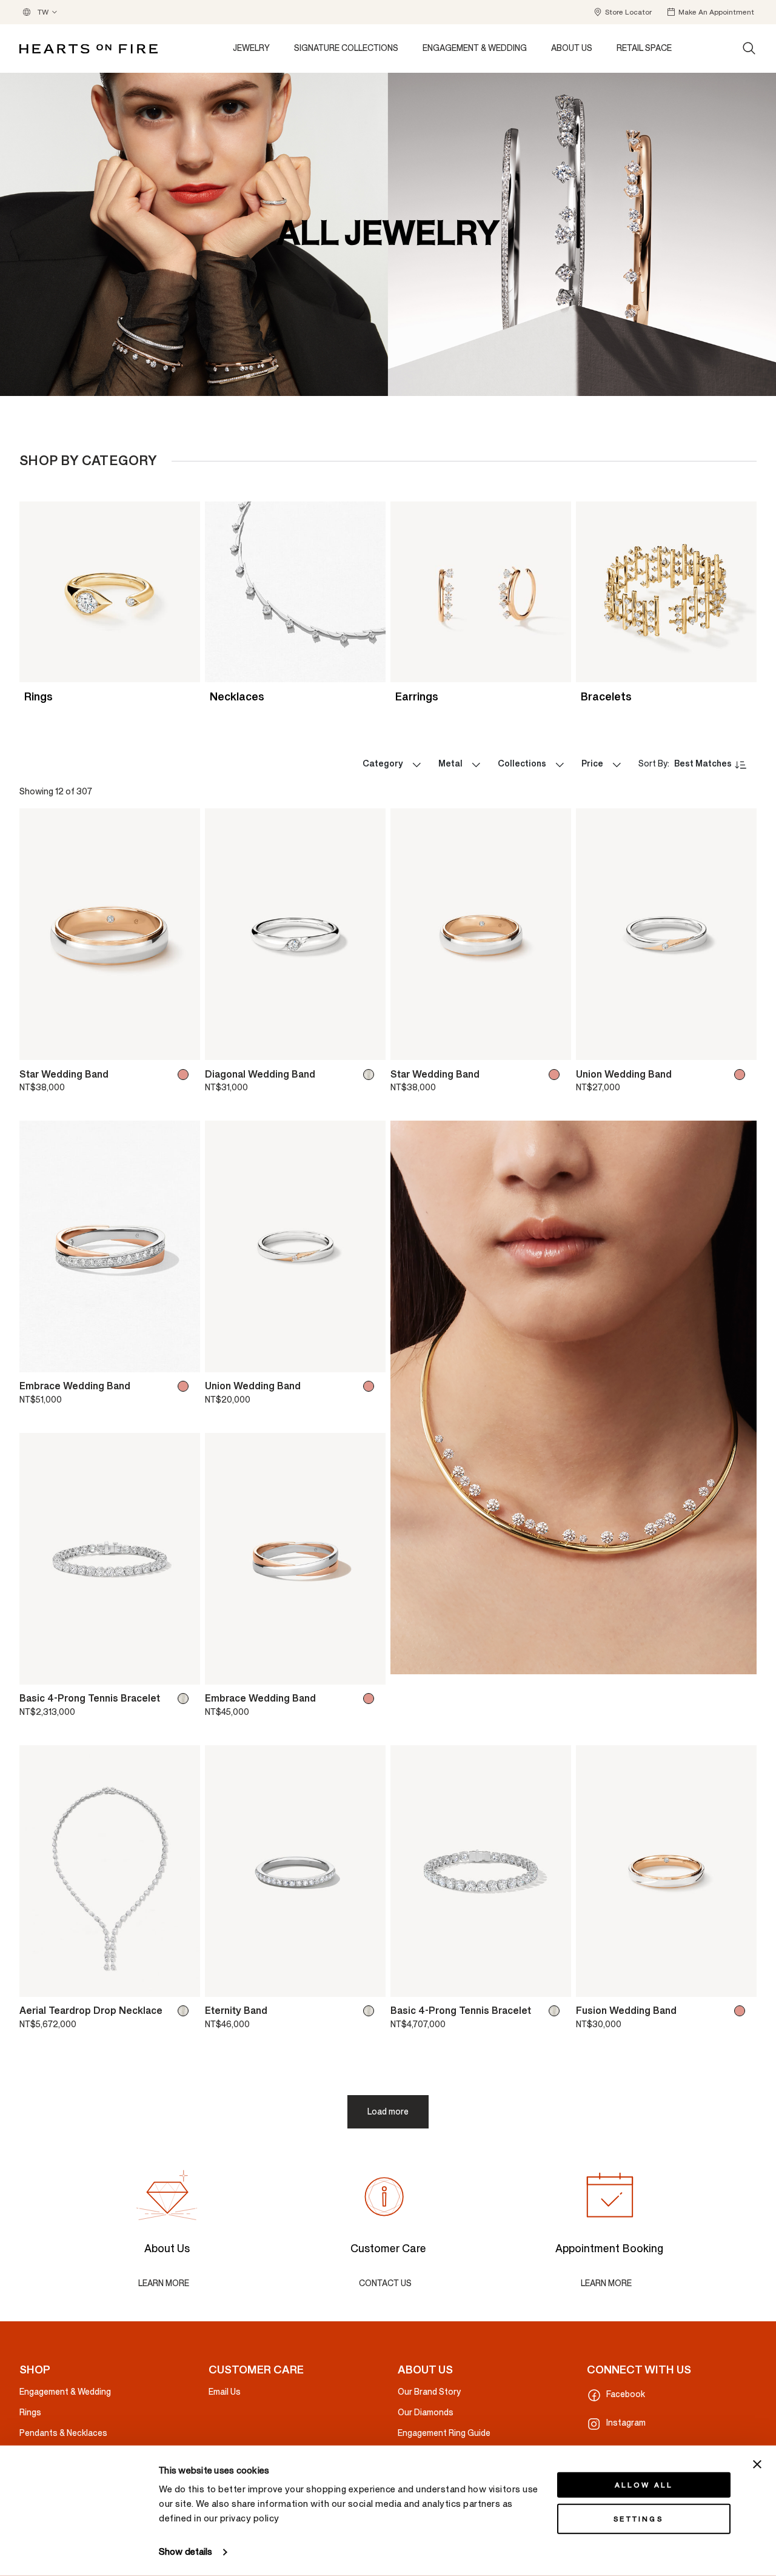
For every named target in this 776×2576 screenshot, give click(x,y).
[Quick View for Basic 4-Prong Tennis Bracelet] (182, 1669)
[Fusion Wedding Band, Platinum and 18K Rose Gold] (742, 2011)
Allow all (644, 2485)
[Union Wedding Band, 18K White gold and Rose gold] (742, 1075)
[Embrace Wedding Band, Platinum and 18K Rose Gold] (186, 1386)
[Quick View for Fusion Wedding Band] (739, 1982)
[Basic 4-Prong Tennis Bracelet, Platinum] (557, 2011)
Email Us (225, 2392)
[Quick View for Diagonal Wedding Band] (368, 1045)
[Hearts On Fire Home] (89, 49)
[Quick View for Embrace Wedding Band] (182, 1357)
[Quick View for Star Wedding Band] (182, 1045)
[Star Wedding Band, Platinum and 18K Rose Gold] (186, 1075)
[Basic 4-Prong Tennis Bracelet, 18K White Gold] (186, 1699)
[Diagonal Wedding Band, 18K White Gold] (371, 1075)
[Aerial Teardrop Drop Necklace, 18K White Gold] (186, 2011)
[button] (622, 12)
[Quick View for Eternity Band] (368, 1982)
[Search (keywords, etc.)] (749, 49)
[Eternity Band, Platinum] (371, 2011)
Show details (186, 2552)
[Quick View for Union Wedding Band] (739, 1045)
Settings (638, 2519)
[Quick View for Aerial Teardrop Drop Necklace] (182, 1982)
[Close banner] (757, 2464)
